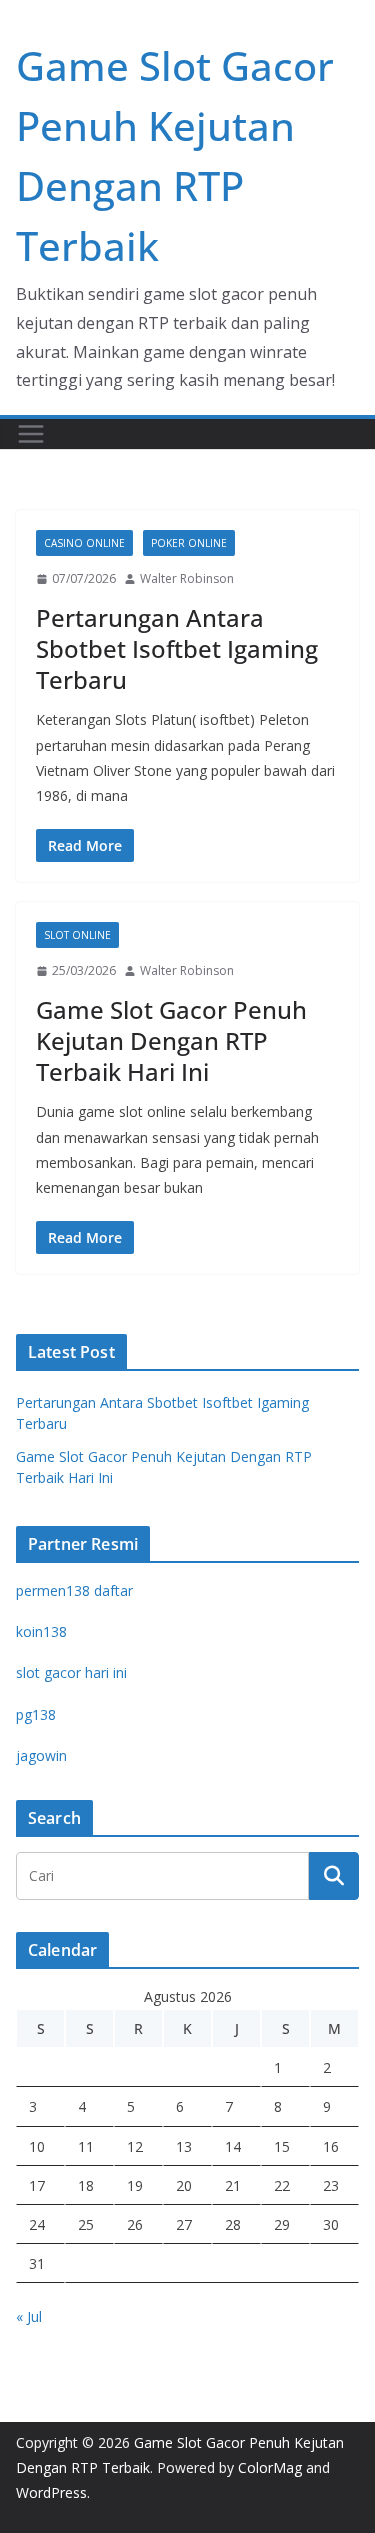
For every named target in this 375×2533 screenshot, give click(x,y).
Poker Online (189, 543)
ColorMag (270, 2467)
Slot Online (77, 935)
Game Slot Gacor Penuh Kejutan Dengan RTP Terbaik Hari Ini (171, 1040)
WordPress (51, 2492)
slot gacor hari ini (71, 1672)
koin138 (41, 1631)
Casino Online (84, 543)
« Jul (29, 2316)
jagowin (41, 1755)
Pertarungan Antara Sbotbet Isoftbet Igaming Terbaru (177, 648)
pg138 (36, 1714)
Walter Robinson (187, 578)
